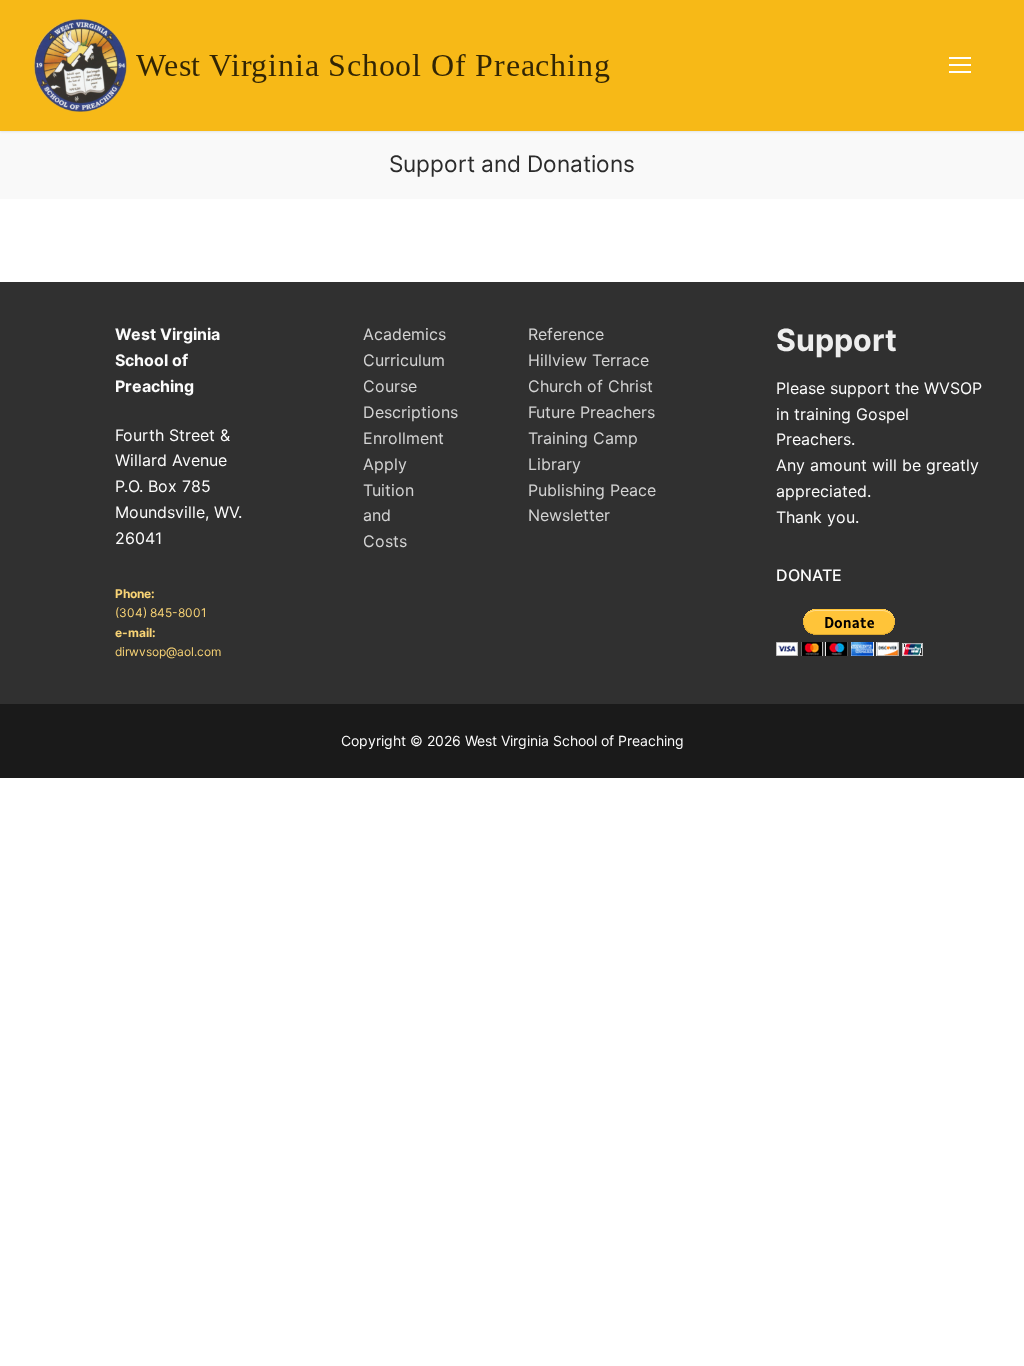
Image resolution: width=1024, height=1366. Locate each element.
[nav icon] (960, 66)
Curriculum (404, 360)
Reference (566, 334)
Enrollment (403, 438)
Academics (404, 334)
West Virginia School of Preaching (373, 65)
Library (554, 464)
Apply (385, 464)
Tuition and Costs (388, 516)
